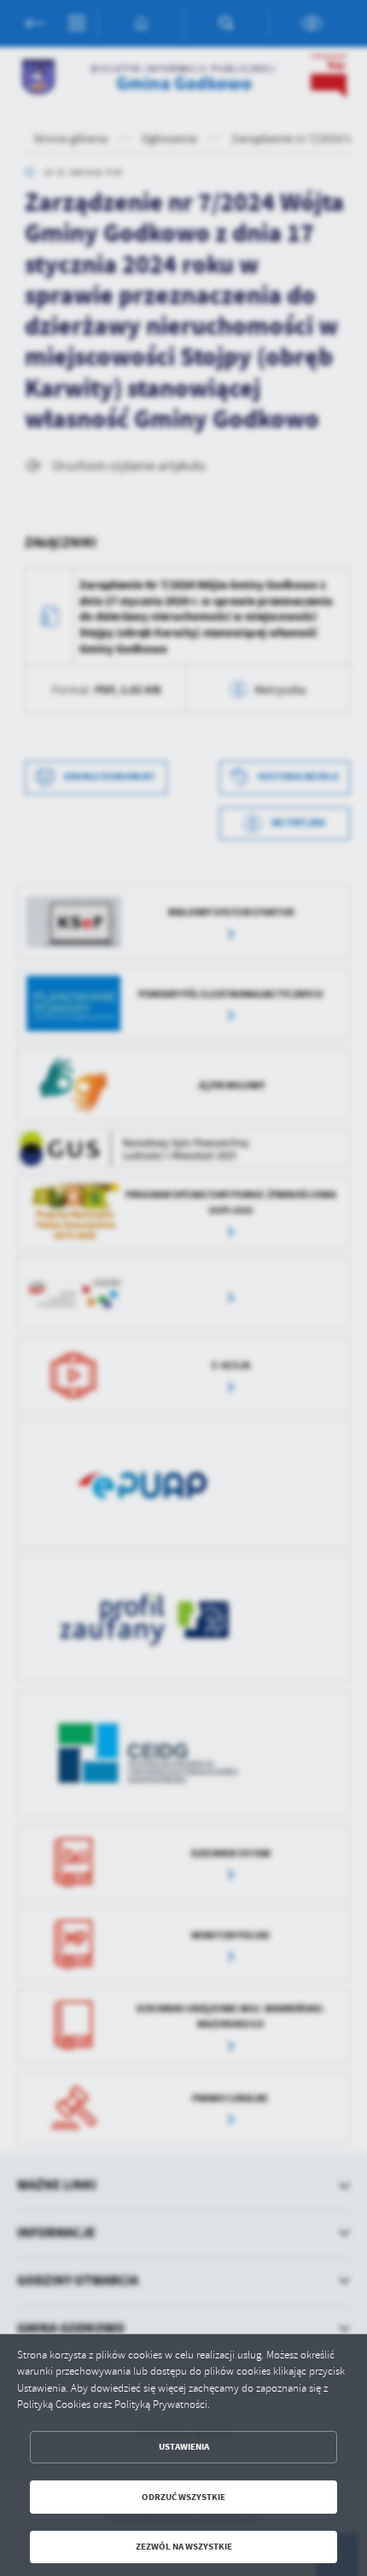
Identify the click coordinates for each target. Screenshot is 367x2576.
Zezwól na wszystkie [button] (184, 2547)
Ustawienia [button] (184, 2447)
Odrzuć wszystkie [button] (183, 2497)
